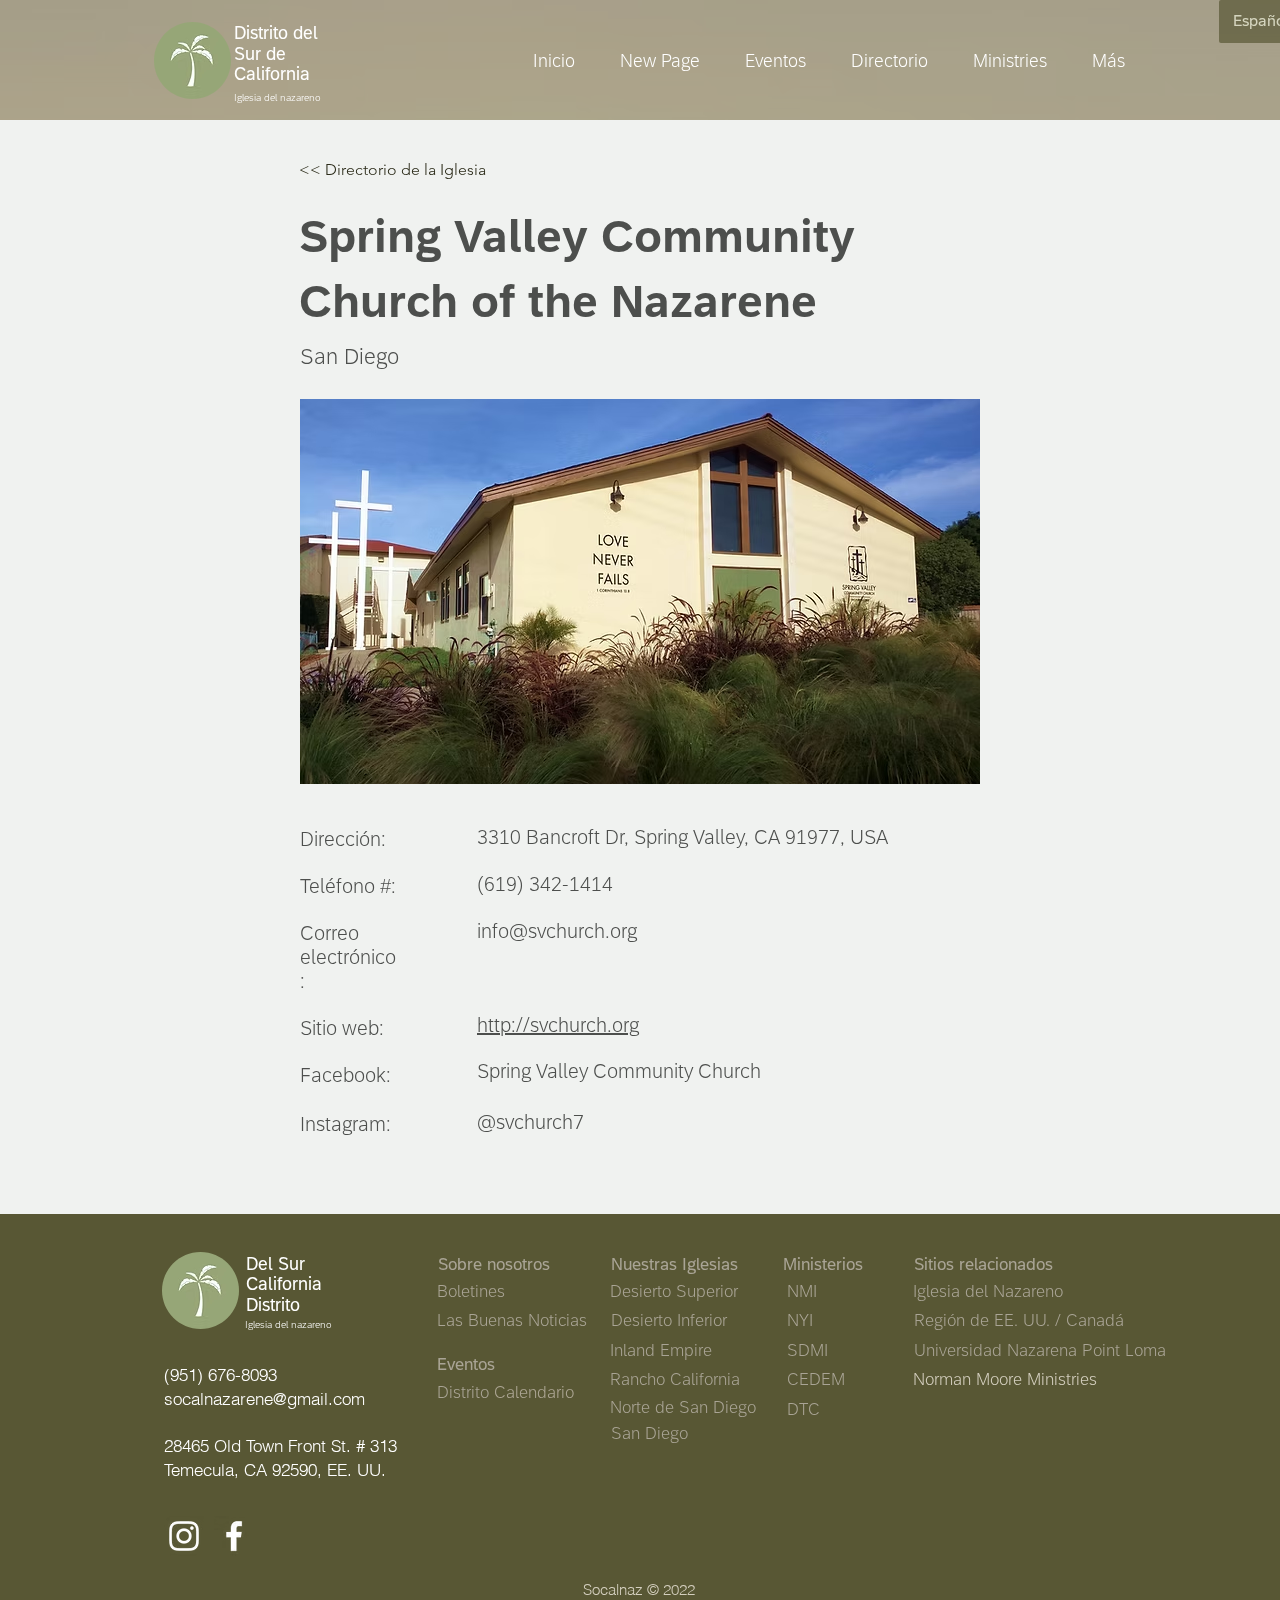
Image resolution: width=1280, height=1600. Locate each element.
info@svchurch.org (557, 930)
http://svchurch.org (558, 1024)
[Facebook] (234, 1536)
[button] (1002, 61)
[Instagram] (184, 1536)
